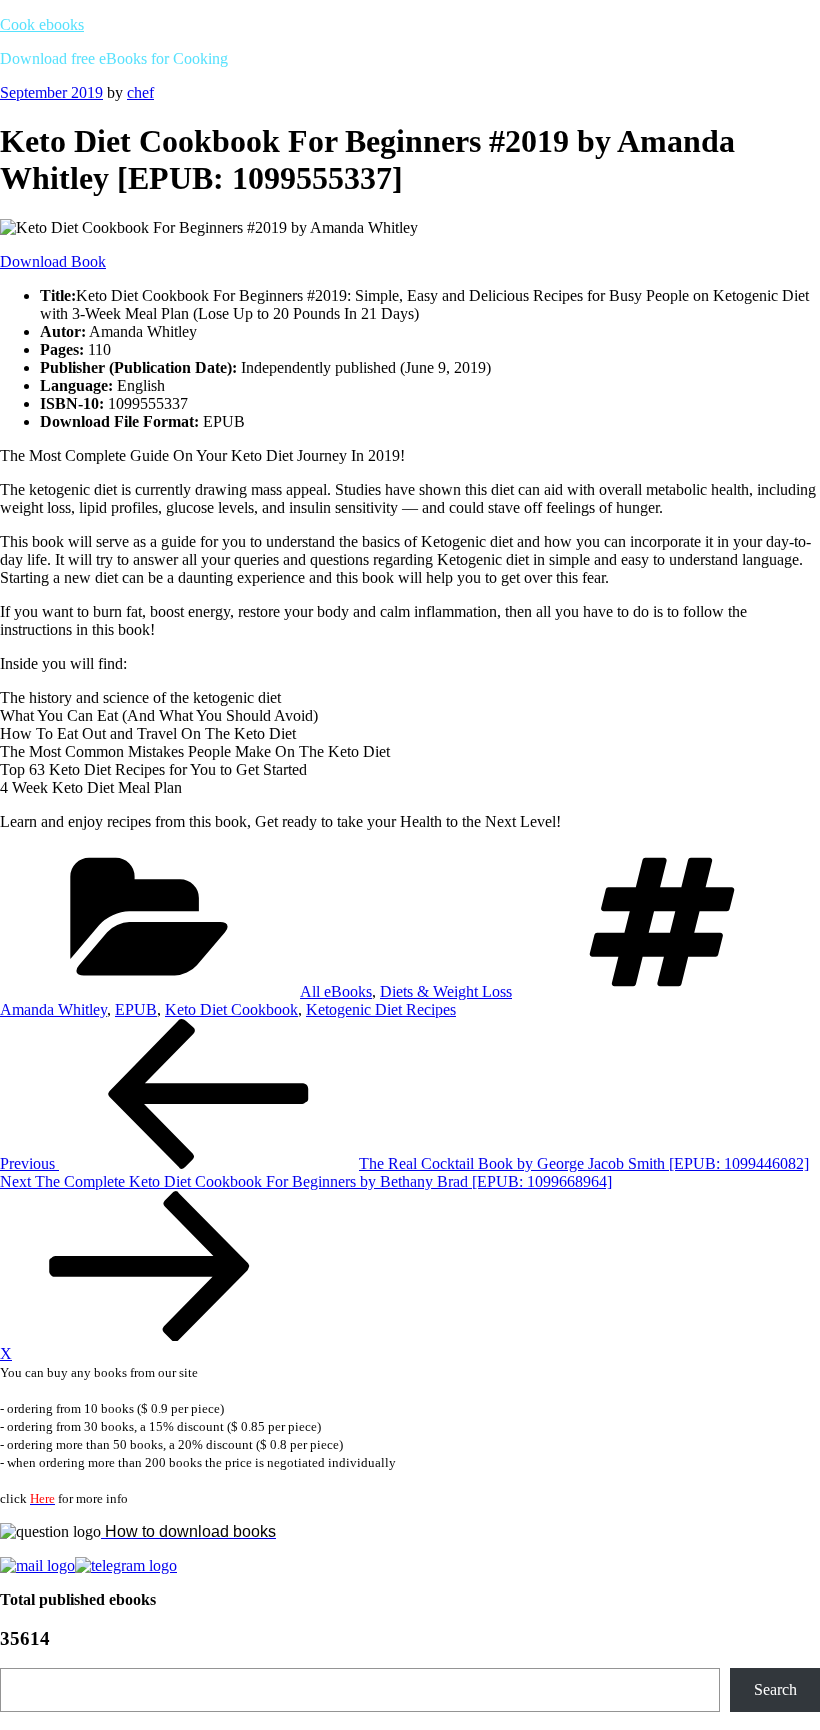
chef (140, 92)
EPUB (136, 1009)
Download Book (53, 261)
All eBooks (336, 991)
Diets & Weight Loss (446, 991)
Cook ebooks (42, 24)
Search (775, 1689)
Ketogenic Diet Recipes (381, 1009)
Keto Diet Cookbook (231, 1009)
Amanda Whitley (53, 1009)
